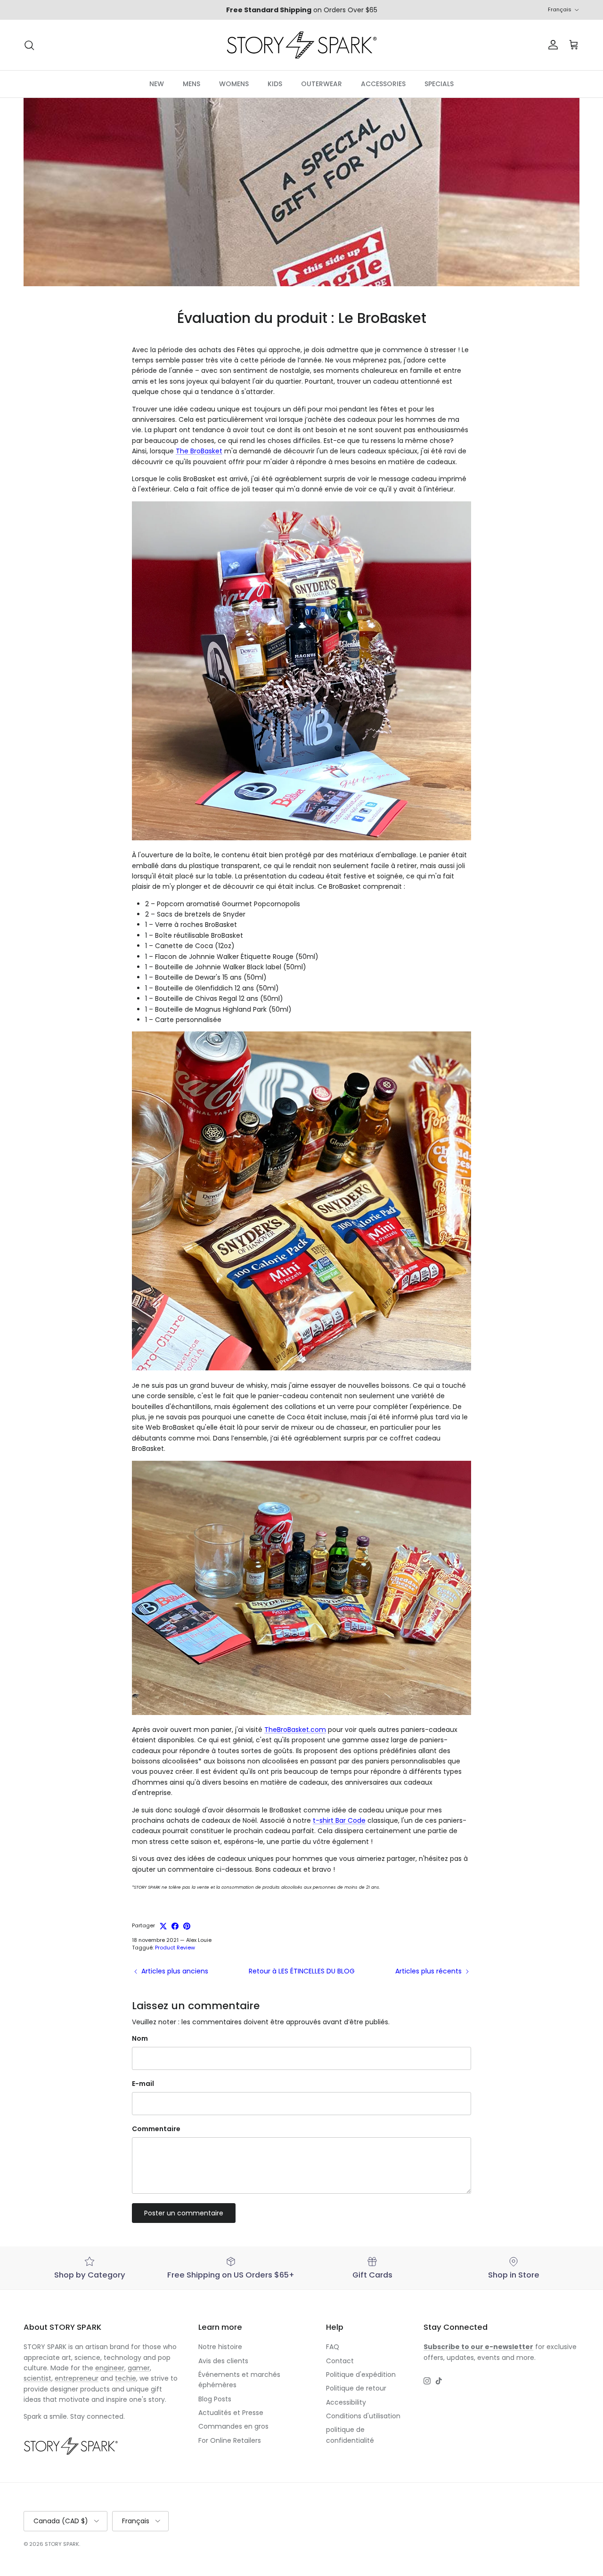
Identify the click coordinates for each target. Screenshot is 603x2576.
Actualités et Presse (231, 2413)
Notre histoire (220, 2347)
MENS (191, 84)
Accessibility (346, 2402)
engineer (110, 2368)
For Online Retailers (230, 2440)
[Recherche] (29, 45)
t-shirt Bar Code (339, 1820)
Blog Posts (215, 2399)
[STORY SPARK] (301, 45)
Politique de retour (356, 2388)
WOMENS (234, 84)
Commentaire (156, 2129)
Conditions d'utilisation (363, 2416)
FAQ (333, 2347)
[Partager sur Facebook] (175, 1926)
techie (126, 2378)
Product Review (175, 1948)
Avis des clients (223, 2361)
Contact (340, 2361)
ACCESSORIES (383, 84)
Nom (140, 2039)
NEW (157, 84)
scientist (37, 2378)
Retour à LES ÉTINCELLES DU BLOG (302, 1971)
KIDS (275, 84)
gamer (139, 2368)
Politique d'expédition (361, 2375)
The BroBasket (199, 451)
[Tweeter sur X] (163, 1926)
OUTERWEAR (322, 84)
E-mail (143, 2084)
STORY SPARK (62, 2544)
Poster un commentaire (184, 2213)
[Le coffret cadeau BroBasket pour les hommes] (301, 1368)
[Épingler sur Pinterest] (187, 1926)
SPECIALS (439, 84)
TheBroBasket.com (295, 1730)
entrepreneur (77, 2378)
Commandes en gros (233, 2426)
